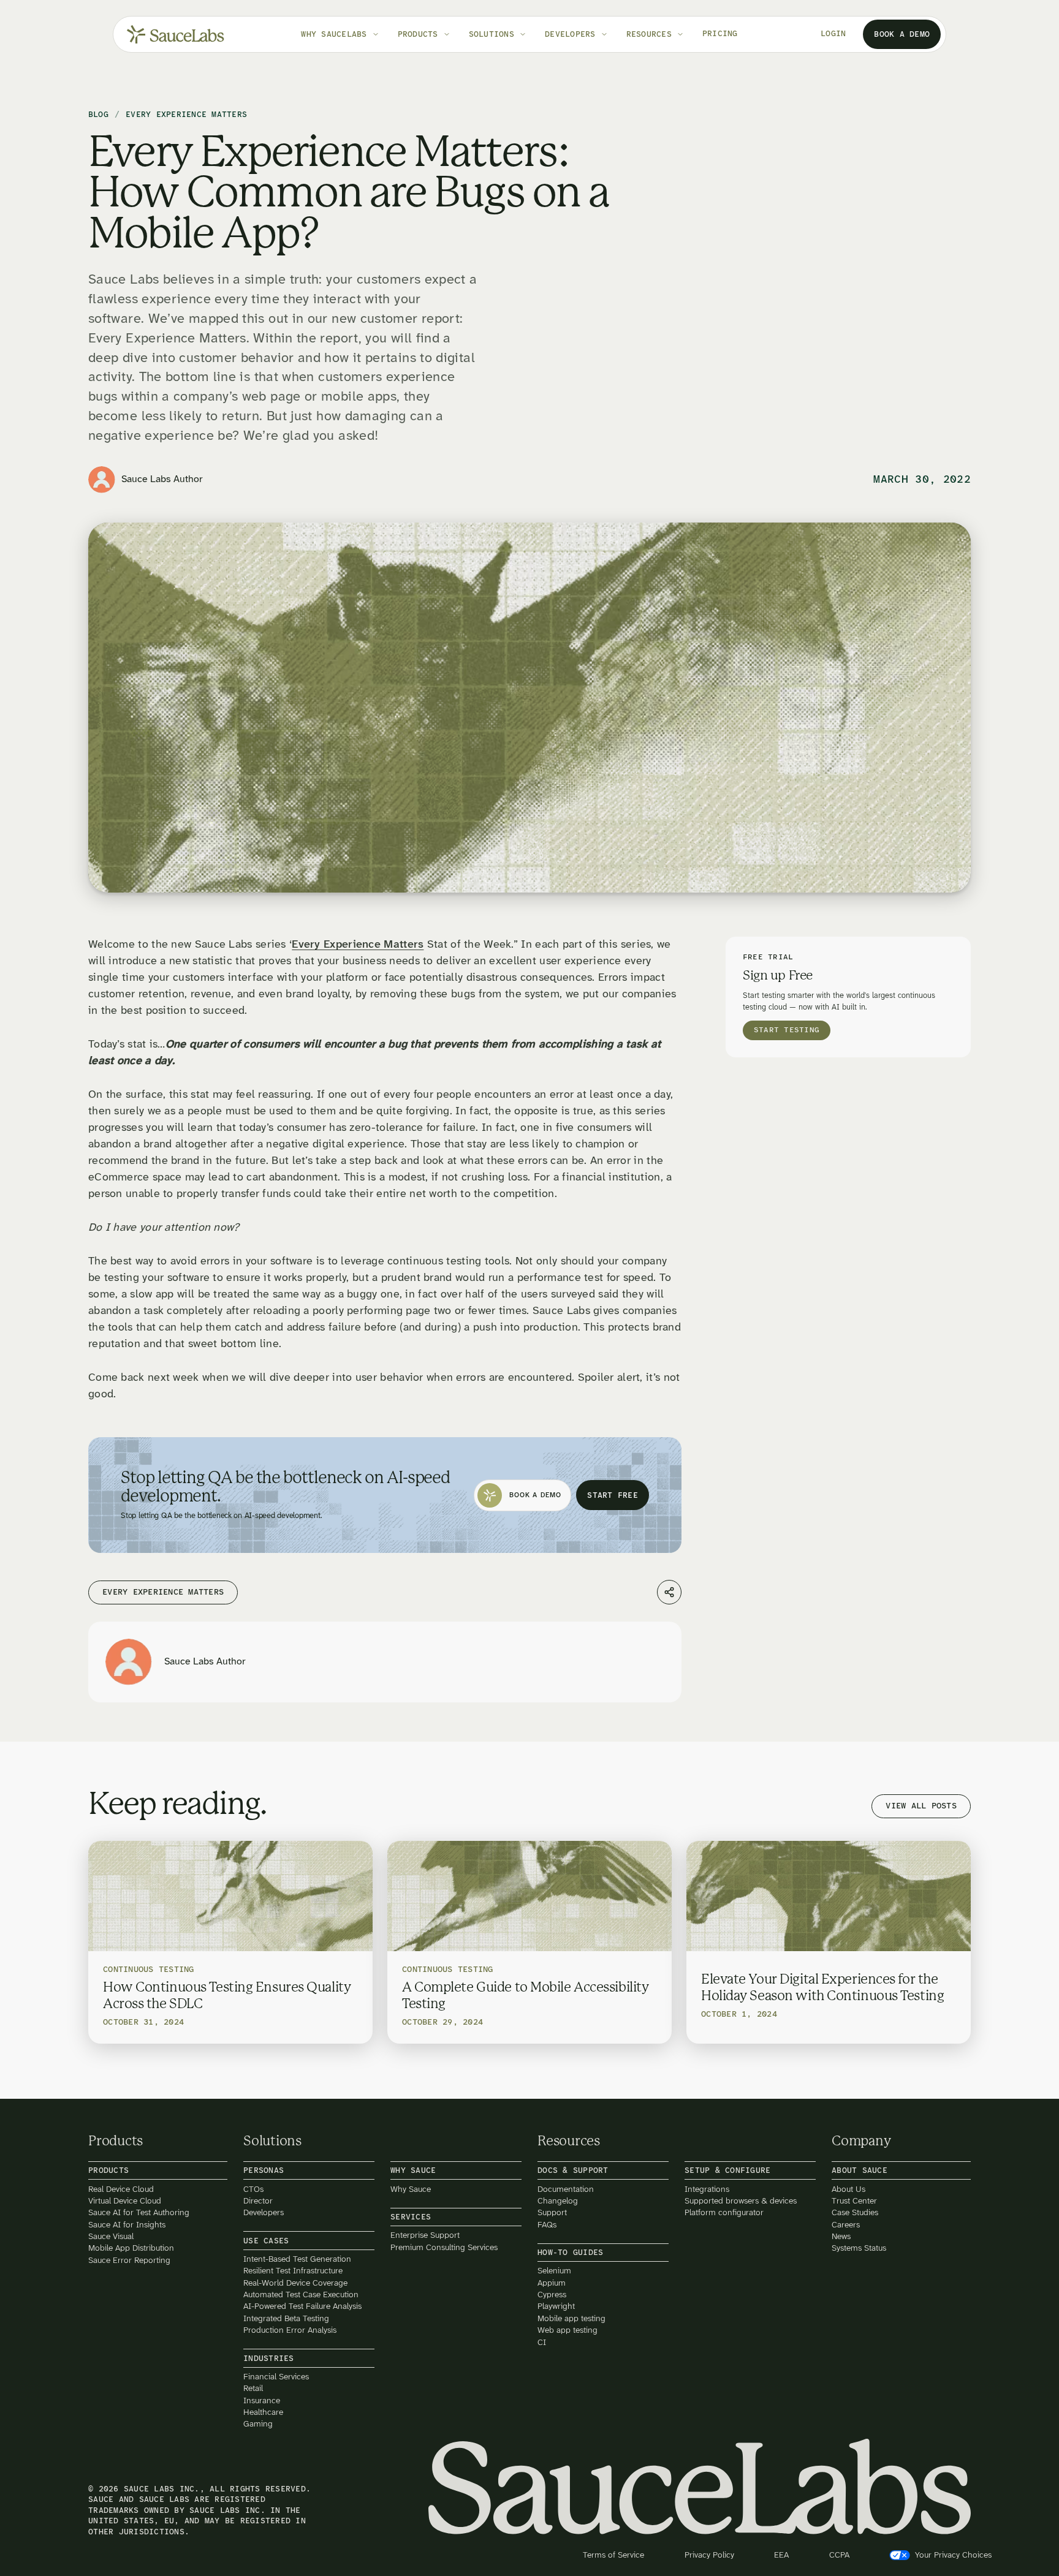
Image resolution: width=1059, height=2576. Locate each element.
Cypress (552, 2295)
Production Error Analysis (290, 2330)
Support (552, 2212)
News (841, 2236)
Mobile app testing (571, 2318)
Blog (98, 115)
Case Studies (855, 2212)
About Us (848, 2189)
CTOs (253, 2189)
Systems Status (859, 2248)
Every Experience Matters (358, 945)
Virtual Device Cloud (125, 2201)
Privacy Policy (709, 2555)
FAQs (547, 2224)
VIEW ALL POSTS (921, 1806)
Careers (846, 2224)
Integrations (707, 2189)
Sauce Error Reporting (129, 2260)
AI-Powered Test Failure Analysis (302, 2306)
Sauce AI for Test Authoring (139, 2212)
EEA (781, 2555)
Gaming (258, 2424)
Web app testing (567, 2330)
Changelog (558, 2201)
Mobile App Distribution (131, 2248)
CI (542, 2342)
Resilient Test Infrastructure (293, 2271)
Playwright (556, 2306)
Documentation (566, 2189)
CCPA (839, 2555)
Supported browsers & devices (741, 2201)
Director (258, 2201)
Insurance (262, 2400)
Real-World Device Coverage (295, 2282)
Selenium (554, 2271)
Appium (552, 2282)
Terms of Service (613, 2555)
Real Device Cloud (121, 2189)
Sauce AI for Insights (127, 2224)
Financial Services (276, 2377)
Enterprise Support (425, 2235)
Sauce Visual (111, 2236)
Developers (264, 2212)
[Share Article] (669, 1592)
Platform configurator (724, 2212)
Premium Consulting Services (444, 2247)
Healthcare (263, 2412)
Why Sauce (411, 2189)
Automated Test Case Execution (301, 2295)
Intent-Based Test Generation (297, 2259)
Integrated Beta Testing (286, 2318)
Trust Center (854, 2201)
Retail (253, 2388)
